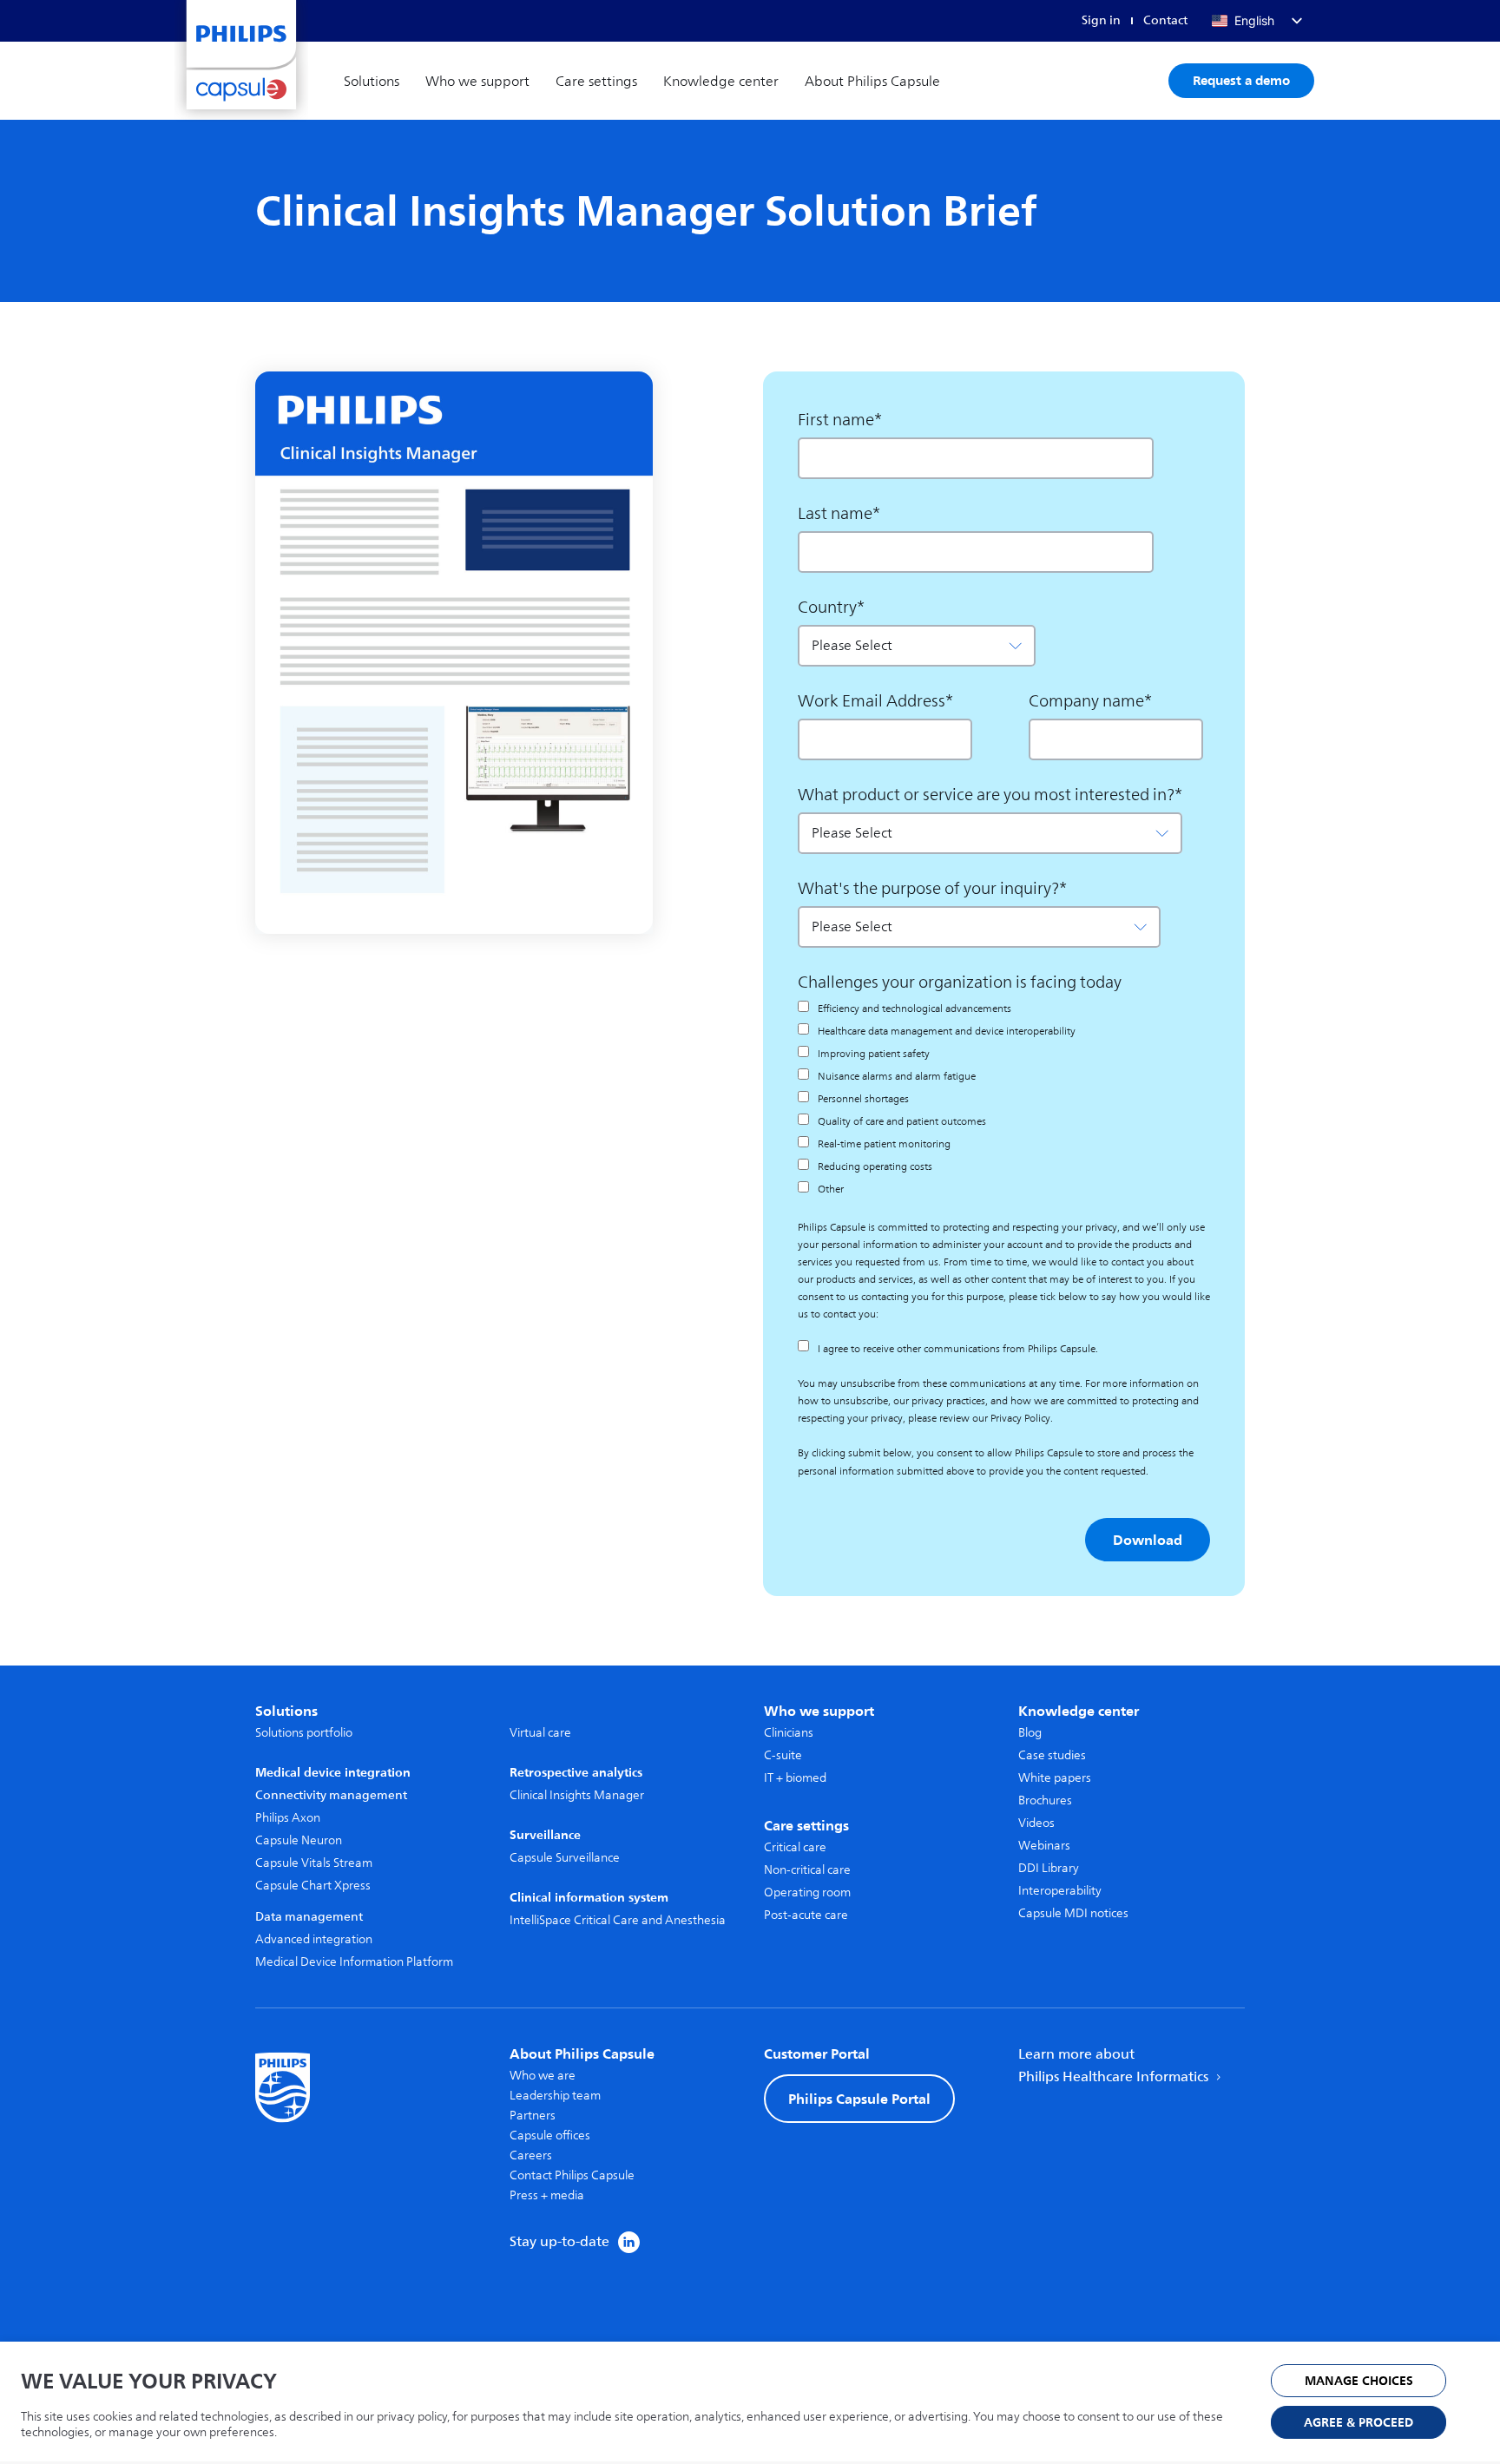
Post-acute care (806, 1915)
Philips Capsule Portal (859, 2099)
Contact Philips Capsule (572, 2175)
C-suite (783, 1755)
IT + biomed (795, 1778)
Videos (1036, 1823)
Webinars (1044, 1846)
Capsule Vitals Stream (314, 1863)
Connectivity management (331, 1795)
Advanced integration (314, 1939)
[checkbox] (956, 1099)
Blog (1030, 1733)
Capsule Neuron (299, 1840)
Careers (531, 2155)
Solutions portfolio (304, 1733)
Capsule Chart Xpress (313, 1886)
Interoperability (1060, 1891)
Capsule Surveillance (565, 1858)
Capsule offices (550, 2135)
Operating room (807, 1892)
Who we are (543, 2076)
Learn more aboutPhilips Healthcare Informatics (1115, 2066)
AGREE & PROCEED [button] (1359, 2423)
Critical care (795, 1847)
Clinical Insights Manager (577, 1795)
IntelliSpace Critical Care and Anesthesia (618, 1920)
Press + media (547, 2195)
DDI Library (1049, 1868)
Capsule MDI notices (1073, 1913)
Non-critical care (807, 1870)
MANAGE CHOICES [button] (1359, 2381)
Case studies (1052, 1755)
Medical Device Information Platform (354, 1962)
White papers (1055, 1778)
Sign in (1101, 20)
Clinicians (789, 1733)
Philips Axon (288, 1818)
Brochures (1045, 1800)
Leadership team (555, 2096)
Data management (309, 1917)
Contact (1165, 20)
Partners (533, 2116)
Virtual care (540, 1733)
